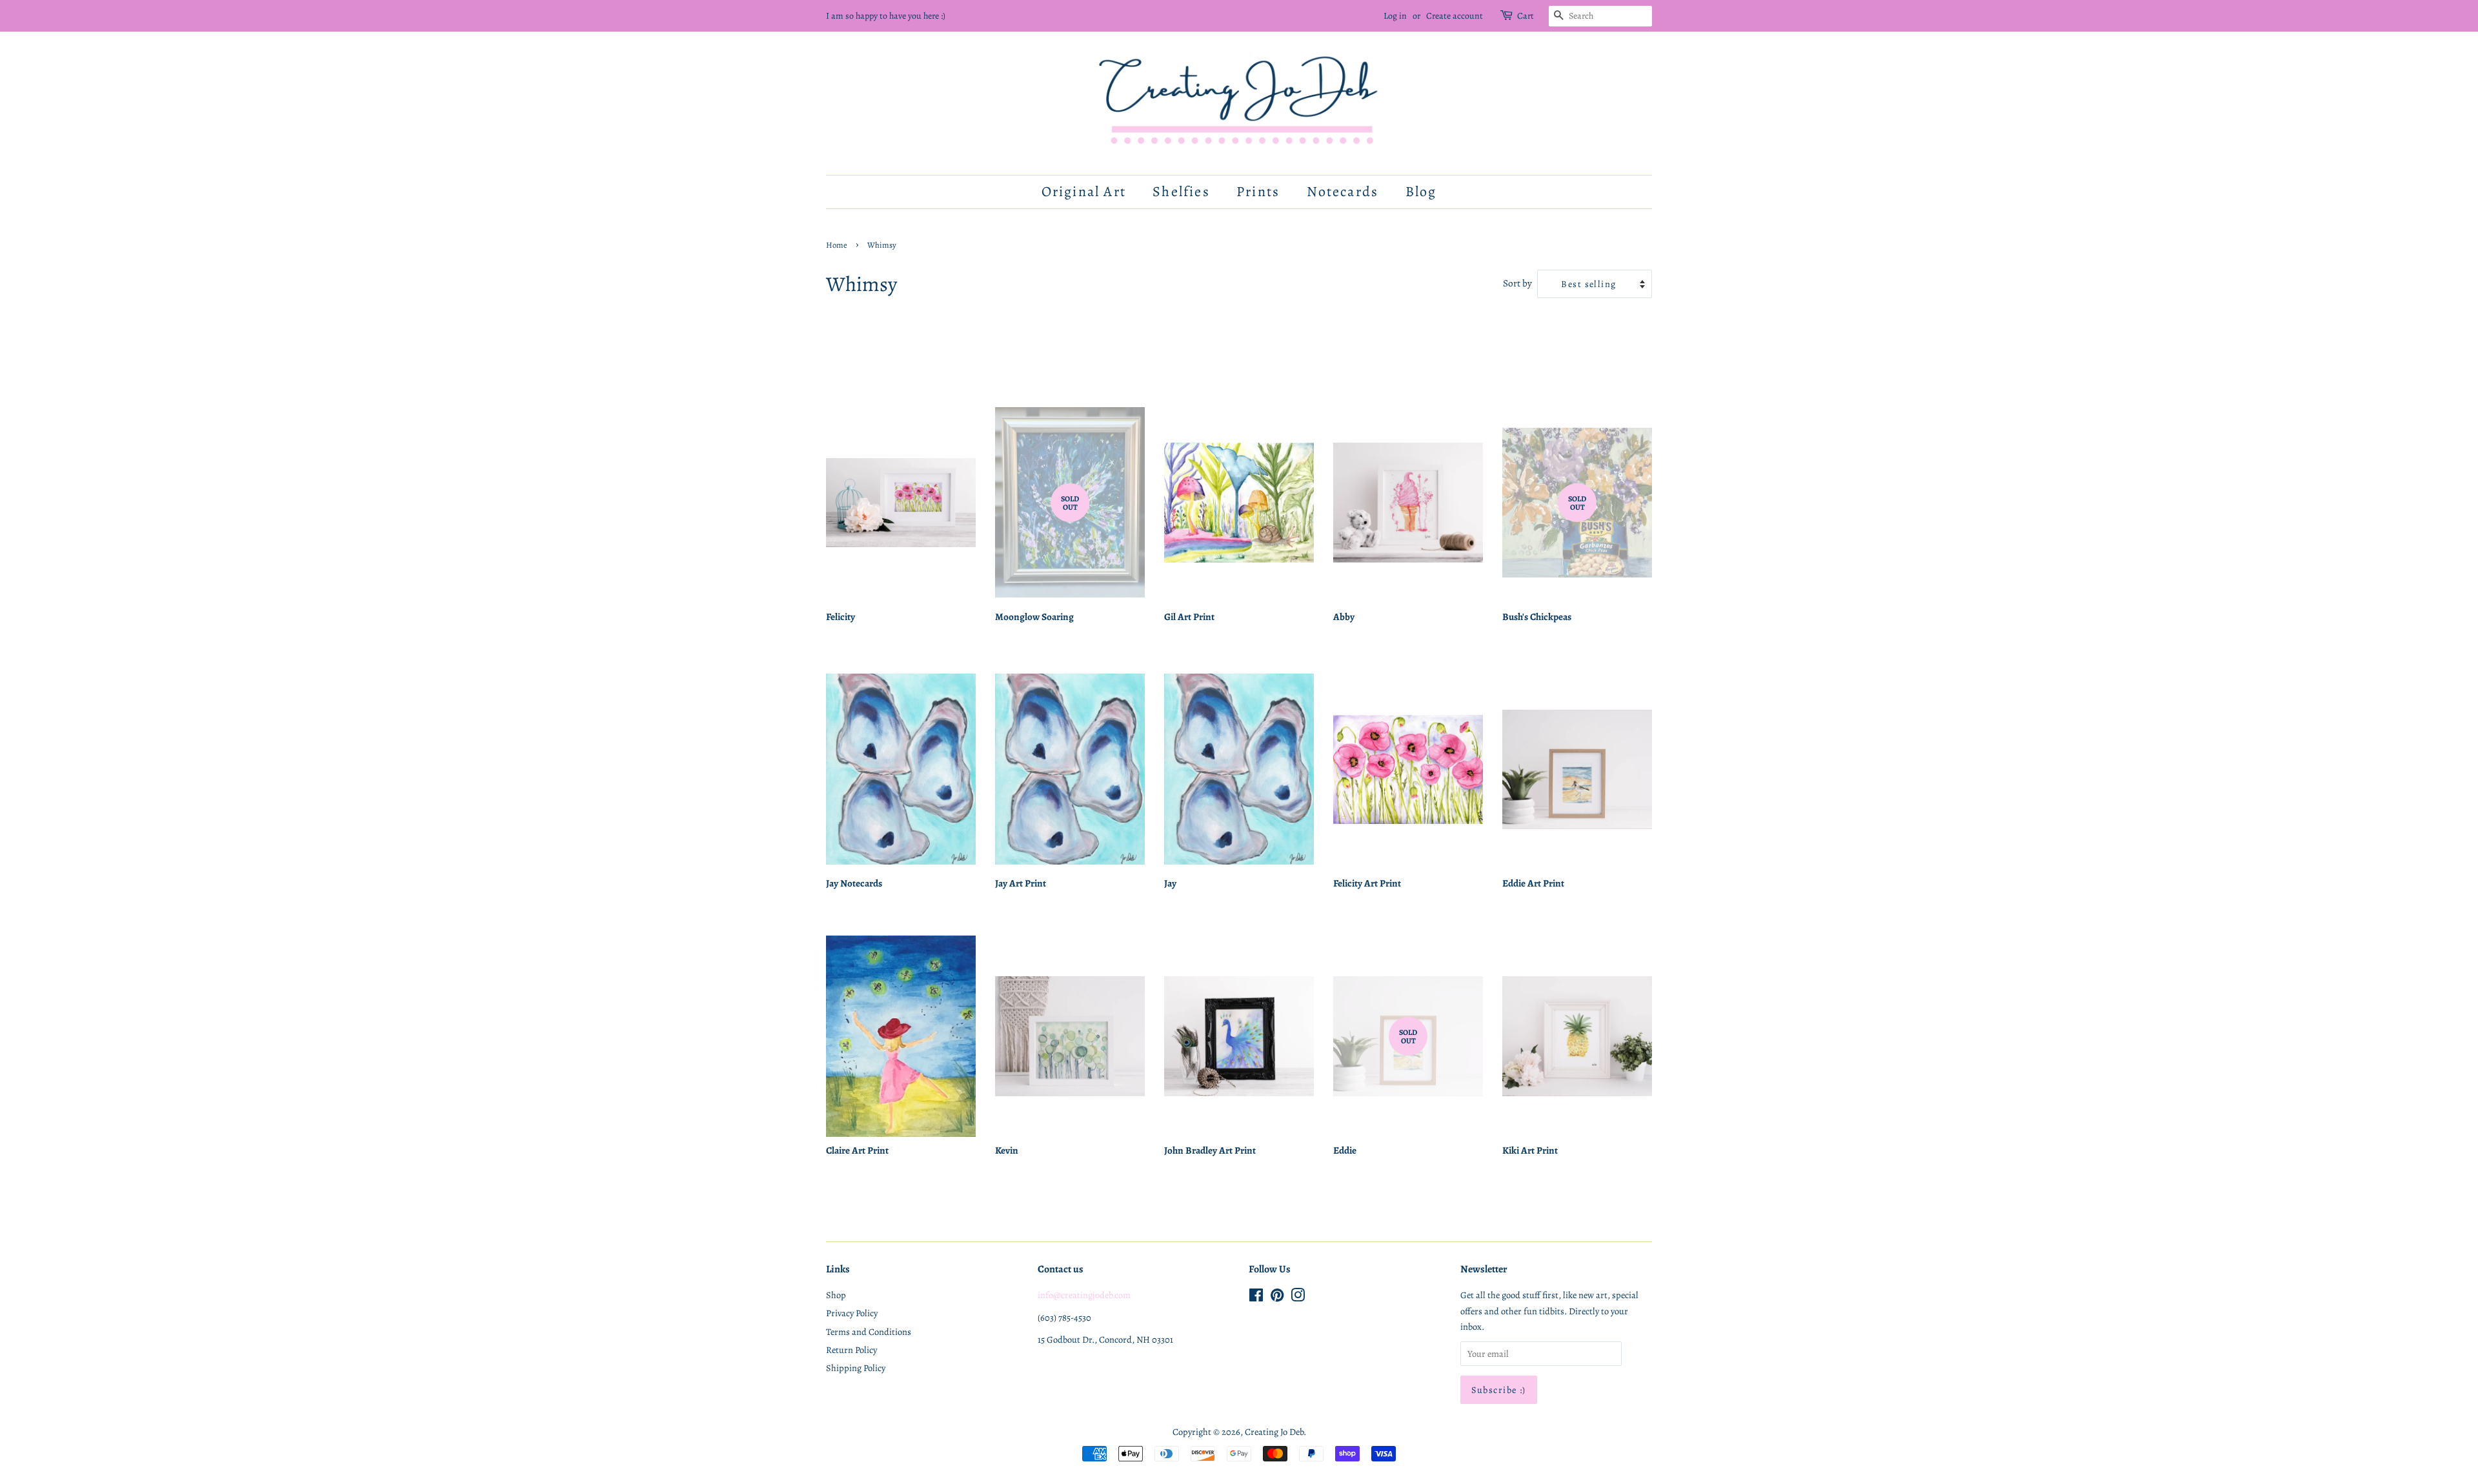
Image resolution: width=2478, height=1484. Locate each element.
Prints (1258, 192)
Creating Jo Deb (1274, 1432)
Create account (1455, 16)
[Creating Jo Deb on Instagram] (1298, 1298)
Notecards (1343, 192)
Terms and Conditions (869, 1332)
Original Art (1084, 192)
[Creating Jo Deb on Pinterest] (1277, 1298)
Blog (1421, 192)
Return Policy (851, 1350)
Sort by (1517, 283)
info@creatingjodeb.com (1084, 1295)
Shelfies (1181, 192)
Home (837, 245)
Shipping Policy (856, 1368)
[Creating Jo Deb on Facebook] (1256, 1298)
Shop (836, 1295)
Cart (1526, 16)
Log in (1395, 16)
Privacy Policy (852, 1313)
